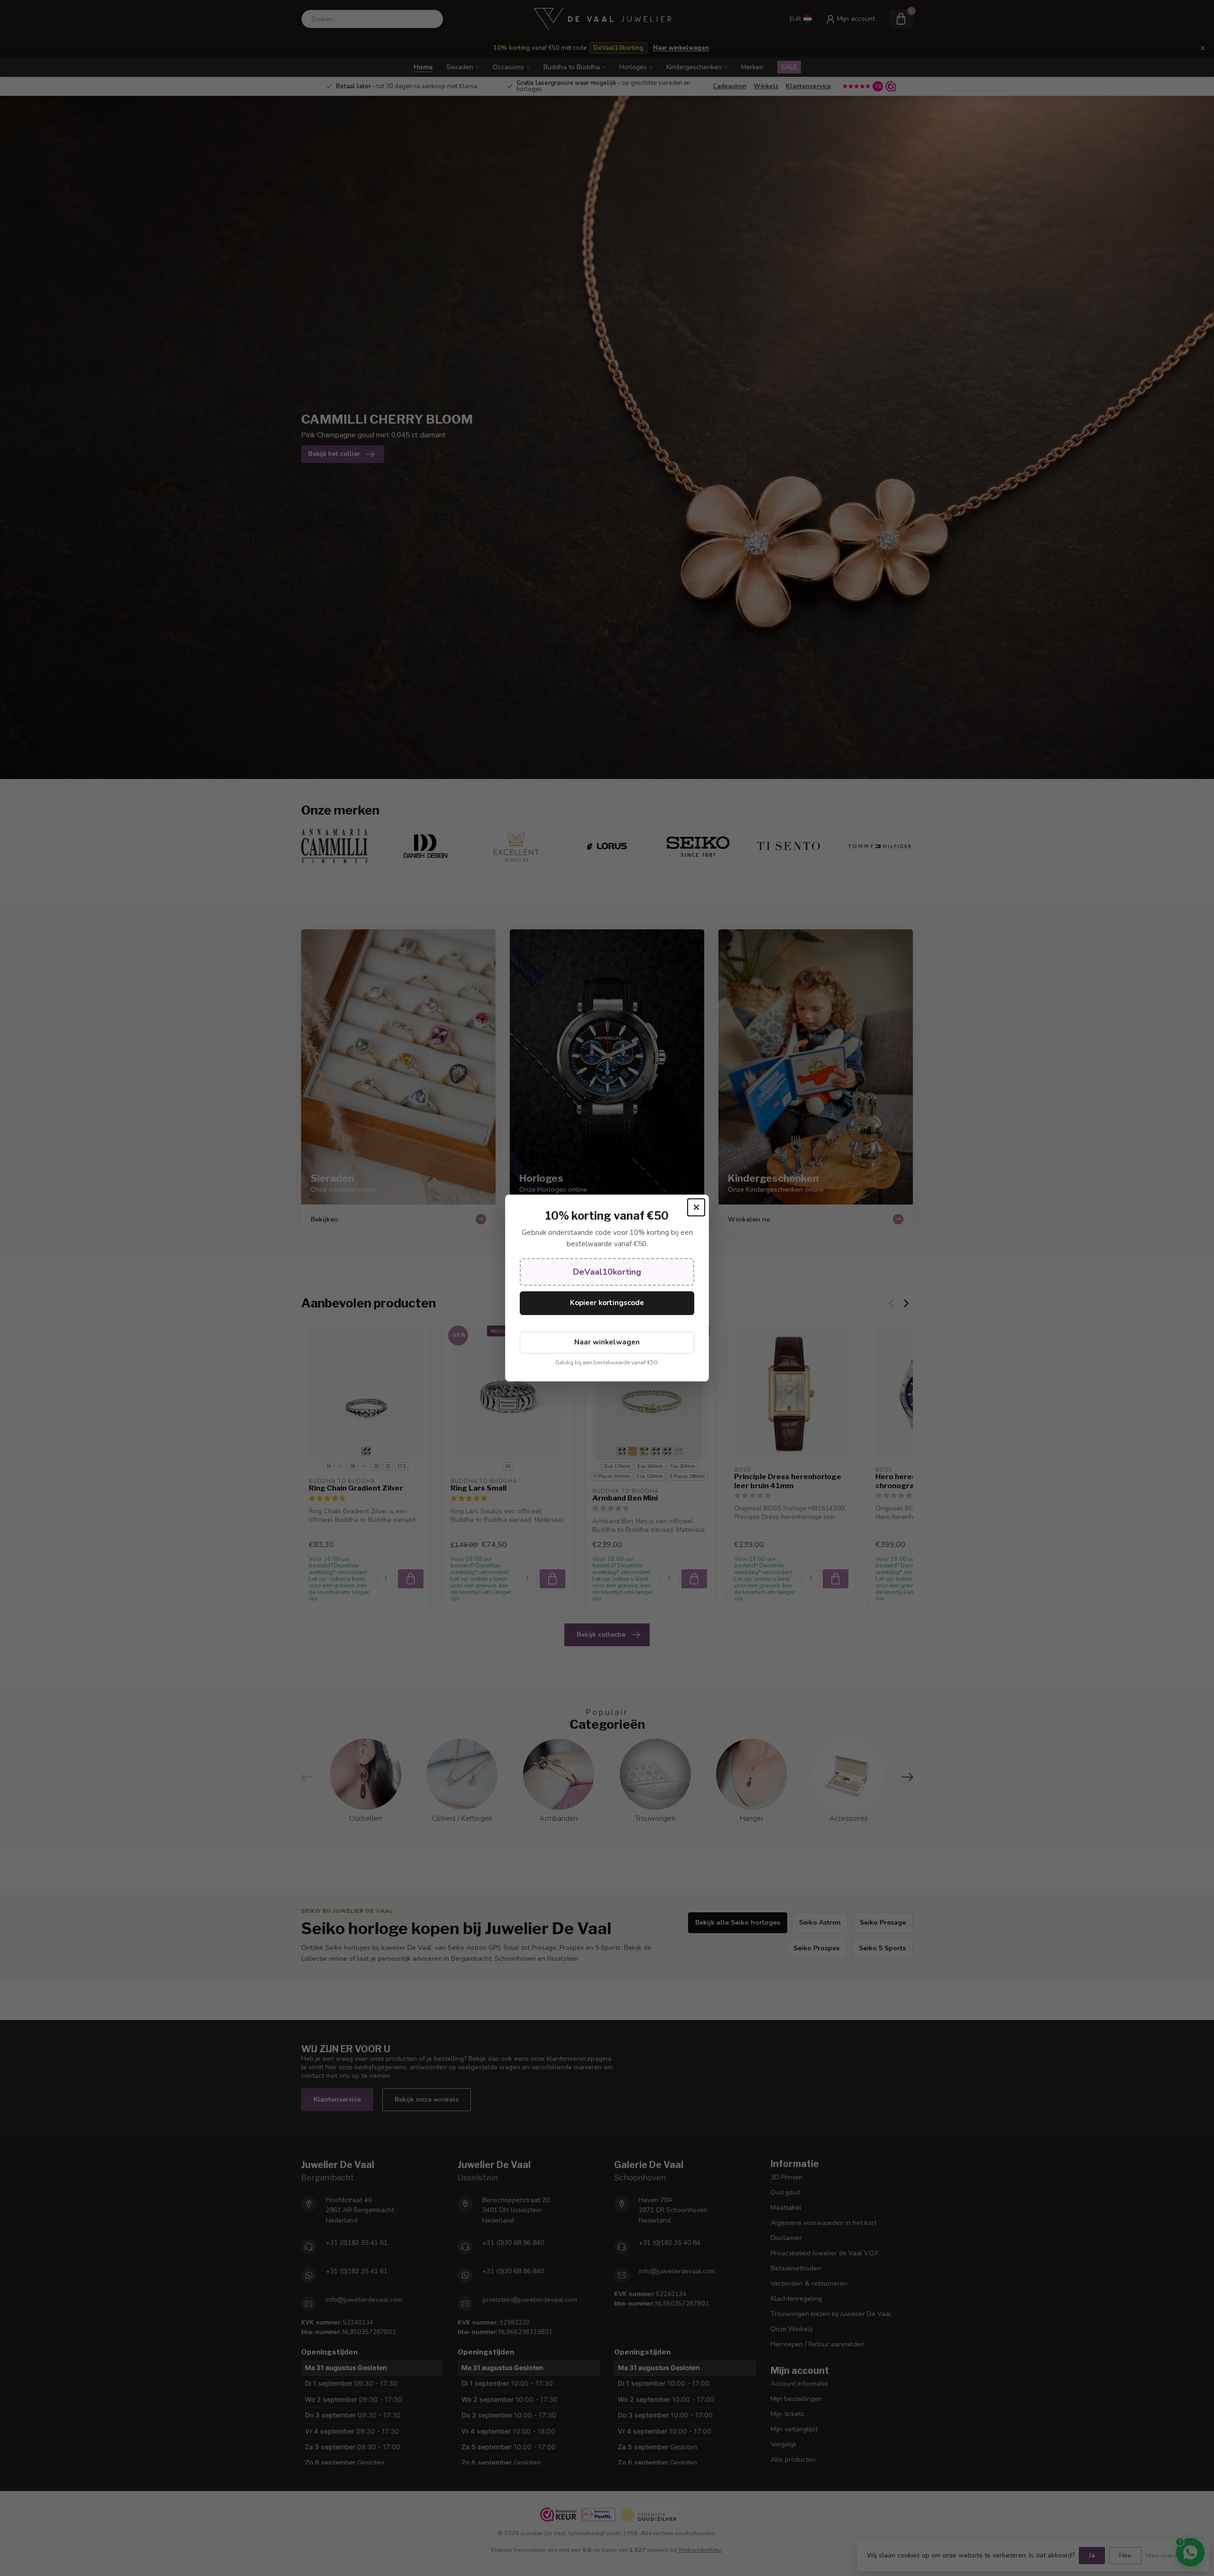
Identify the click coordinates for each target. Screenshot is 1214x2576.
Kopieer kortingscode (607, 1303)
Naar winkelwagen (607, 1342)
